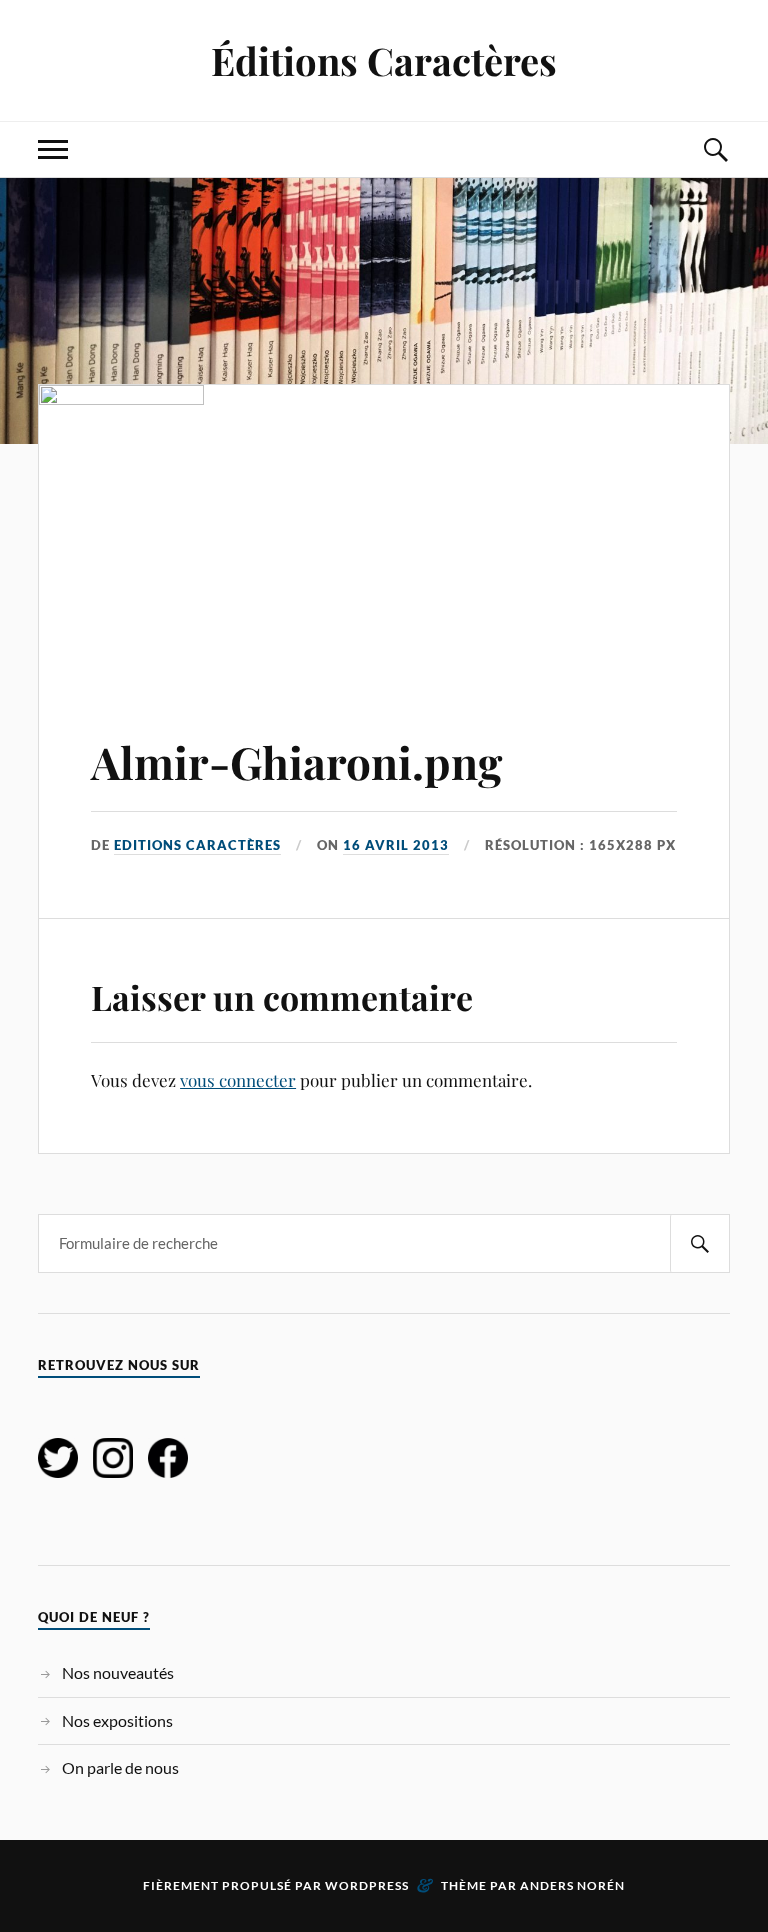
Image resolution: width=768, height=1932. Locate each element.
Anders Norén (572, 1885)
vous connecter (238, 1080)
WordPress (367, 1885)
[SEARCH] (700, 1243)
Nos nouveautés (118, 1672)
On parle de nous (120, 1767)
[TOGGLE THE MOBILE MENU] (53, 149)
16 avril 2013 (396, 845)
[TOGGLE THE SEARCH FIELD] (715, 149)
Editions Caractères (197, 845)
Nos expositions (117, 1720)
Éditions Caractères (384, 60)
